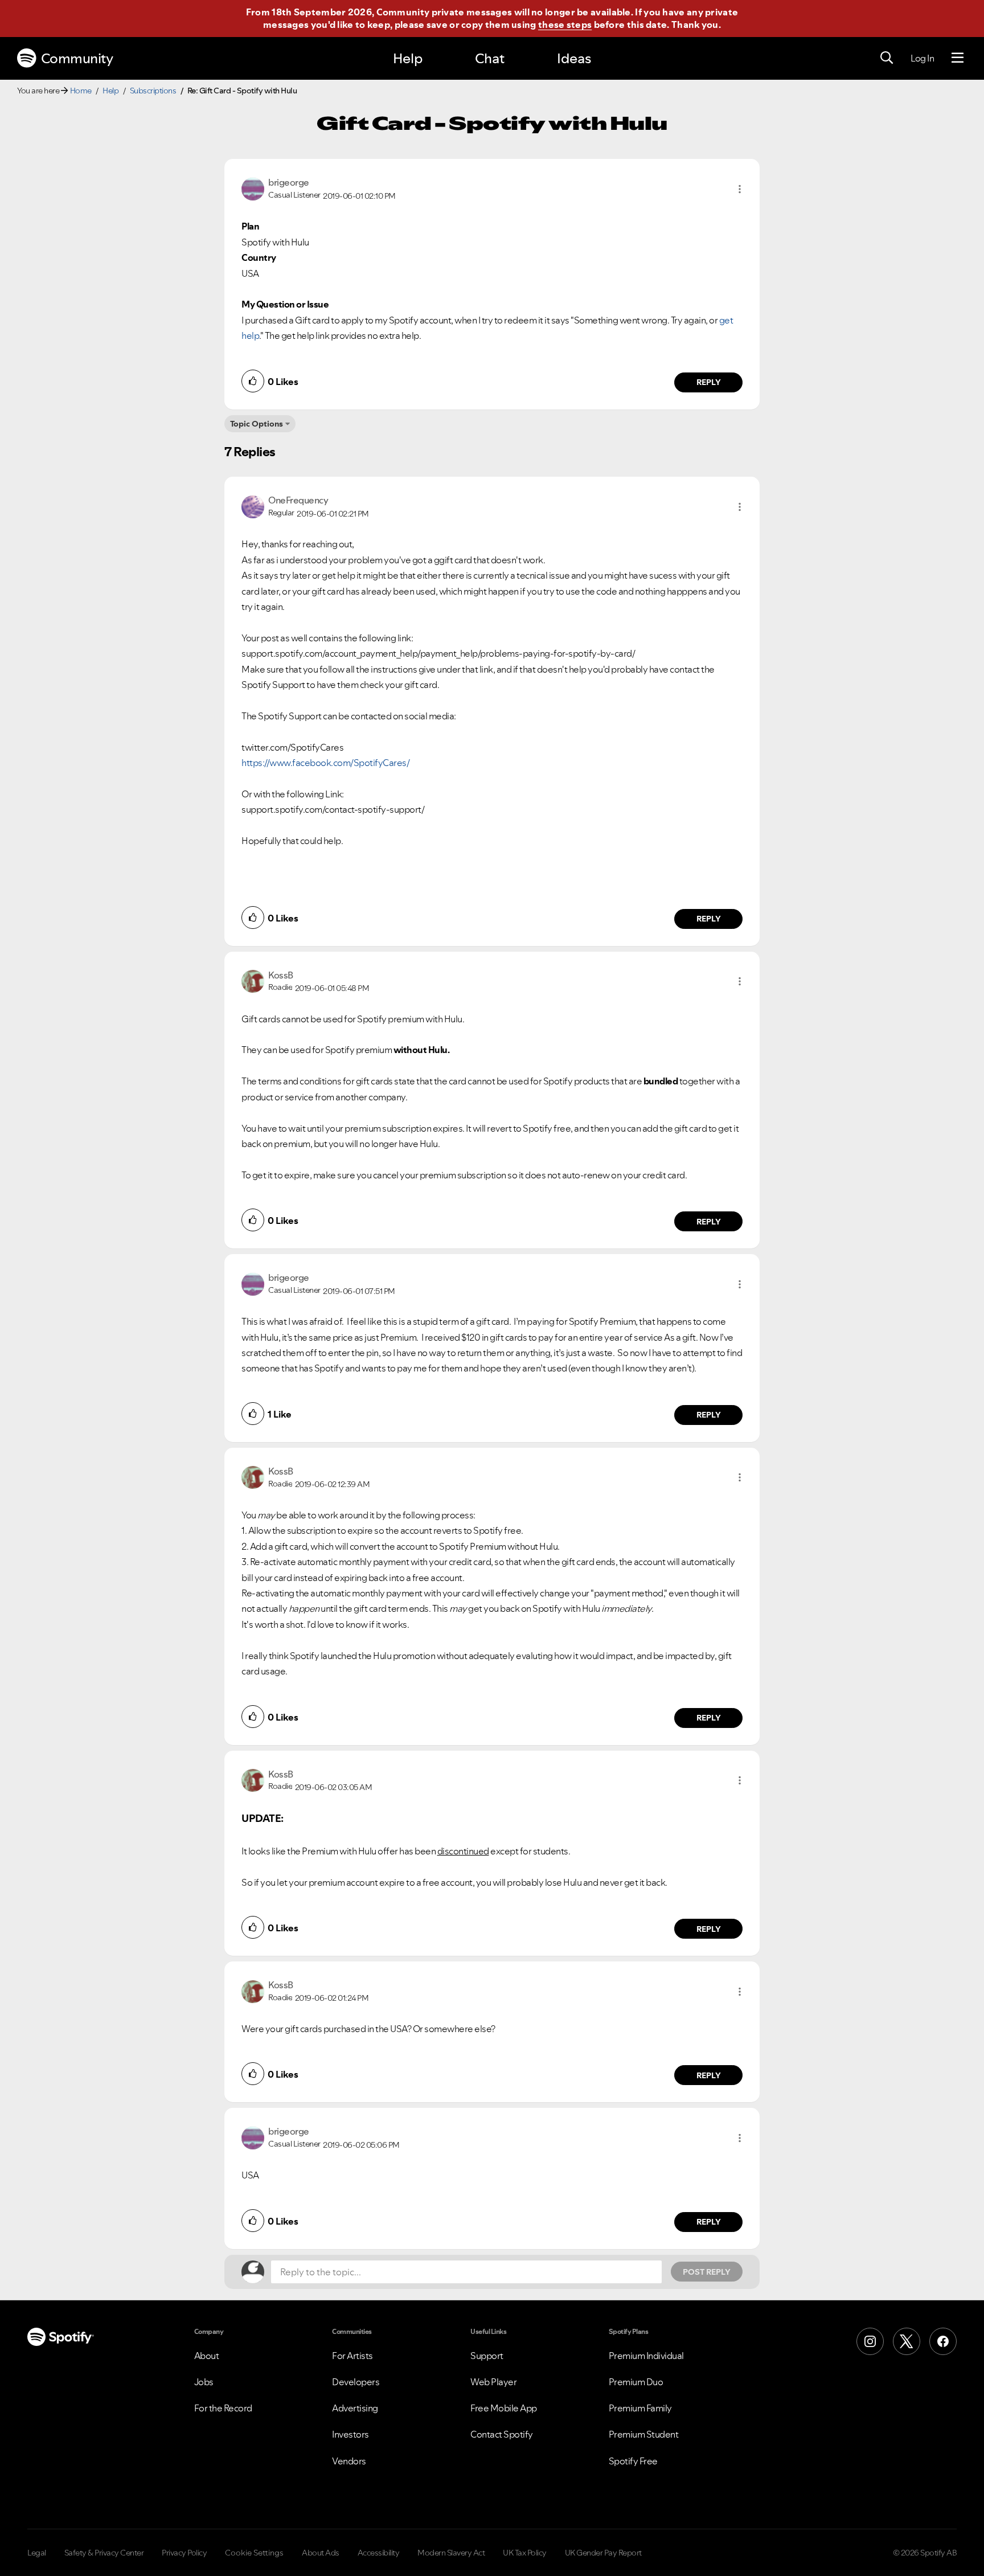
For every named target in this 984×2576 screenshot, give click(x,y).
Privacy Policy (184, 2553)
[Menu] (958, 58)
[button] (740, 189)
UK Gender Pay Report (603, 2553)
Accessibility (379, 2553)
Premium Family (640, 2408)
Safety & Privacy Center (104, 2553)
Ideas (574, 58)
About (207, 2356)
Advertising (355, 2408)
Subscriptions (153, 91)
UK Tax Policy (525, 2553)
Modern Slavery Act (451, 2553)
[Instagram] (870, 2341)
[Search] (887, 58)
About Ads (321, 2553)
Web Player (493, 2382)
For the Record (223, 2408)
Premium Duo (636, 2382)
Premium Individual (646, 2356)
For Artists (352, 2356)
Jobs (204, 2382)
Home (81, 91)
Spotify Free (633, 2461)
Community (77, 58)
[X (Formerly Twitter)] (907, 2341)
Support (487, 2356)
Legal (37, 2553)
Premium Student (644, 2434)
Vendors (349, 2461)
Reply (709, 382)
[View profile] (253, 188)
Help (408, 58)
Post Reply (707, 2272)
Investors (350, 2434)
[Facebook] (943, 2341)
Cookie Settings (254, 2553)
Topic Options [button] (257, 424)
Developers (356, 2382)
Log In (922, 58)
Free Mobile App (504, 2408)
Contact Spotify (502, 2434)
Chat (490, 58)
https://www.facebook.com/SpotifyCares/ (325, 763)
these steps (565, 24)
